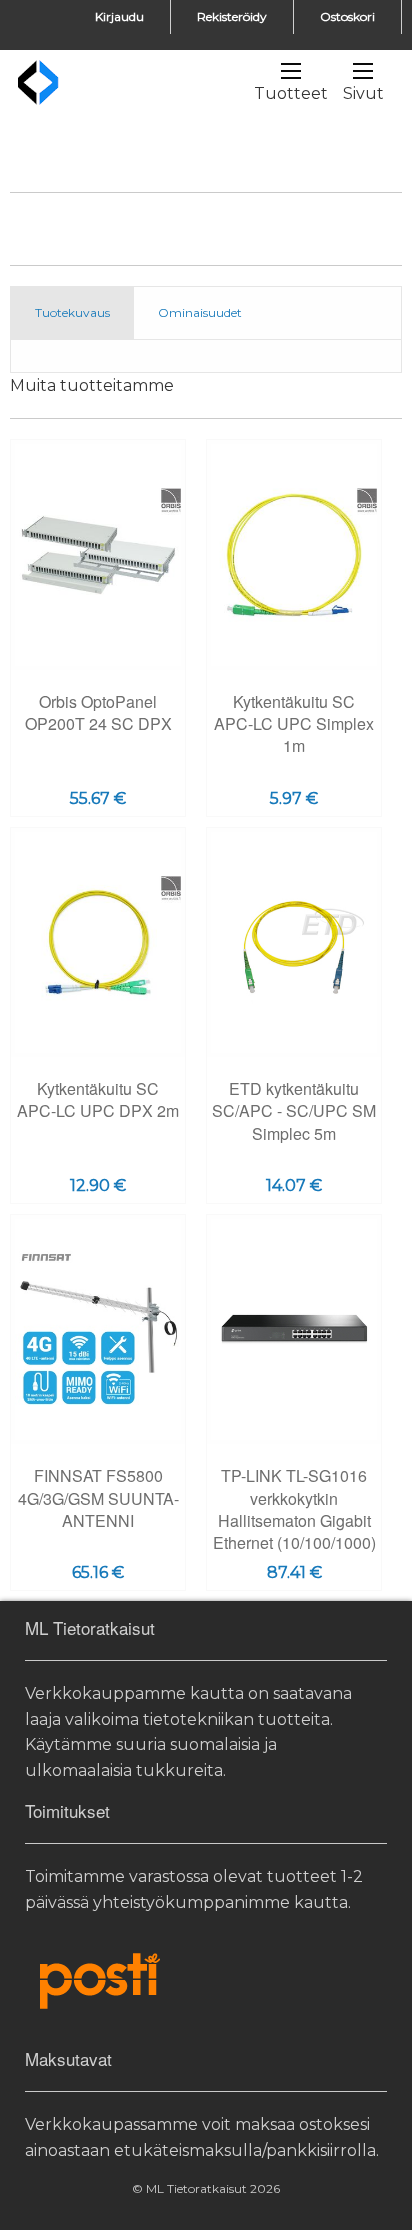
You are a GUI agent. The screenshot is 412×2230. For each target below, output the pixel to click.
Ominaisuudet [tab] (200, 312)
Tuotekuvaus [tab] (72, 312)
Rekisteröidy (232, 16)
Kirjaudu (119, 16)
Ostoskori (347, 16)
